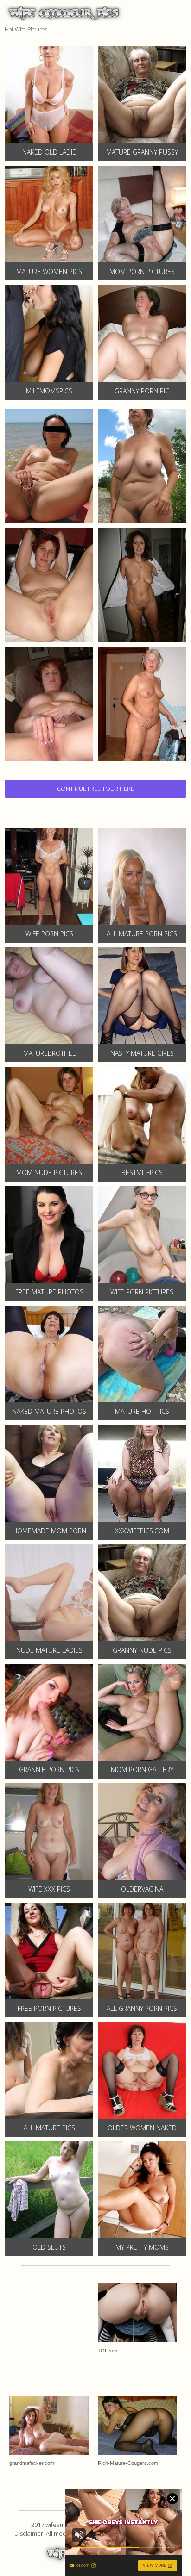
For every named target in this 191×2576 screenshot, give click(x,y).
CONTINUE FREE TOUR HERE (95, 789)
